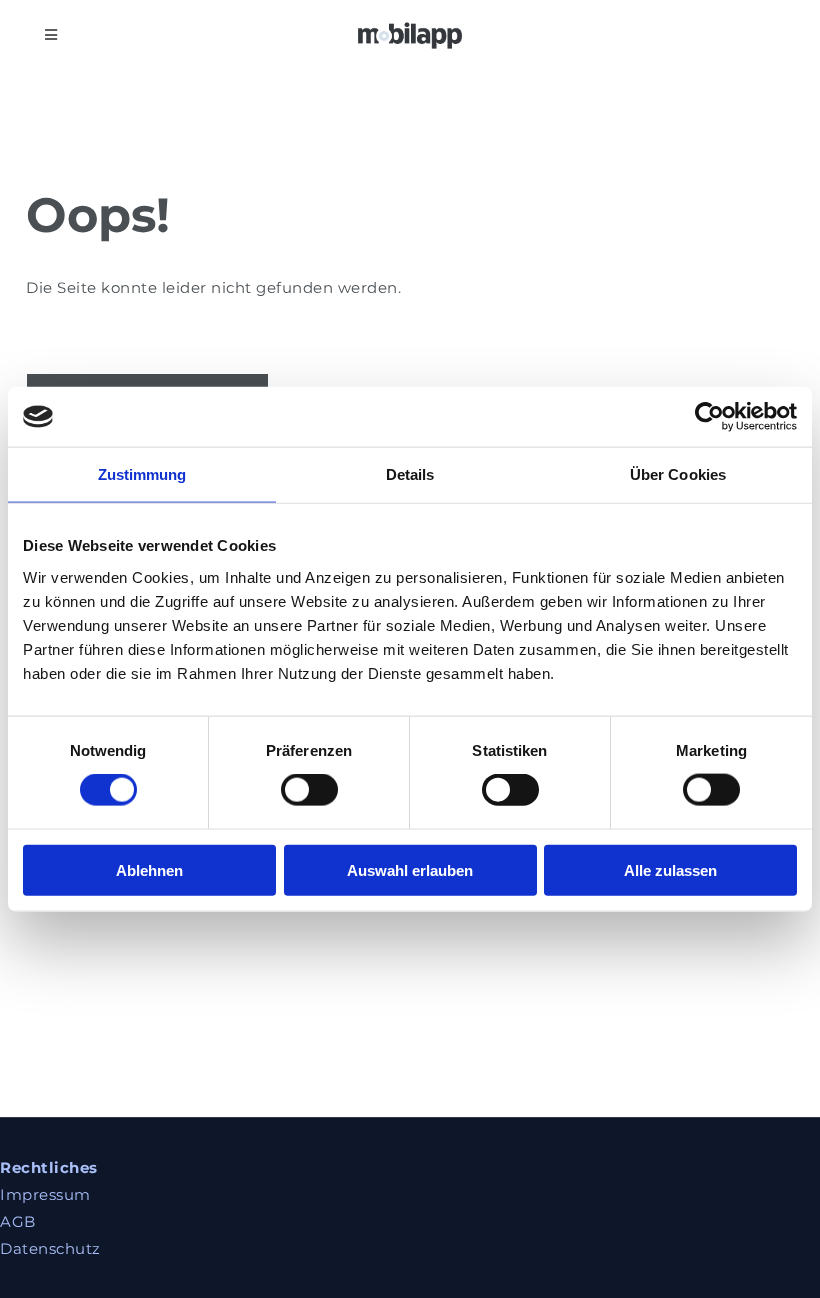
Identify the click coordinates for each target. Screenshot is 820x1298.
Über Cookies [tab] (678, 474)
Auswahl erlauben (410, 869)
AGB (18, 1221)
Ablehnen (149, 869)
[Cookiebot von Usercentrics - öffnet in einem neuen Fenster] (709, 417)
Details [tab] (410, 474)
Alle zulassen (670, 869)
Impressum (45, 1194)
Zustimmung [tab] (142, 474)
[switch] (309, 790)
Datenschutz (50, 1248)
